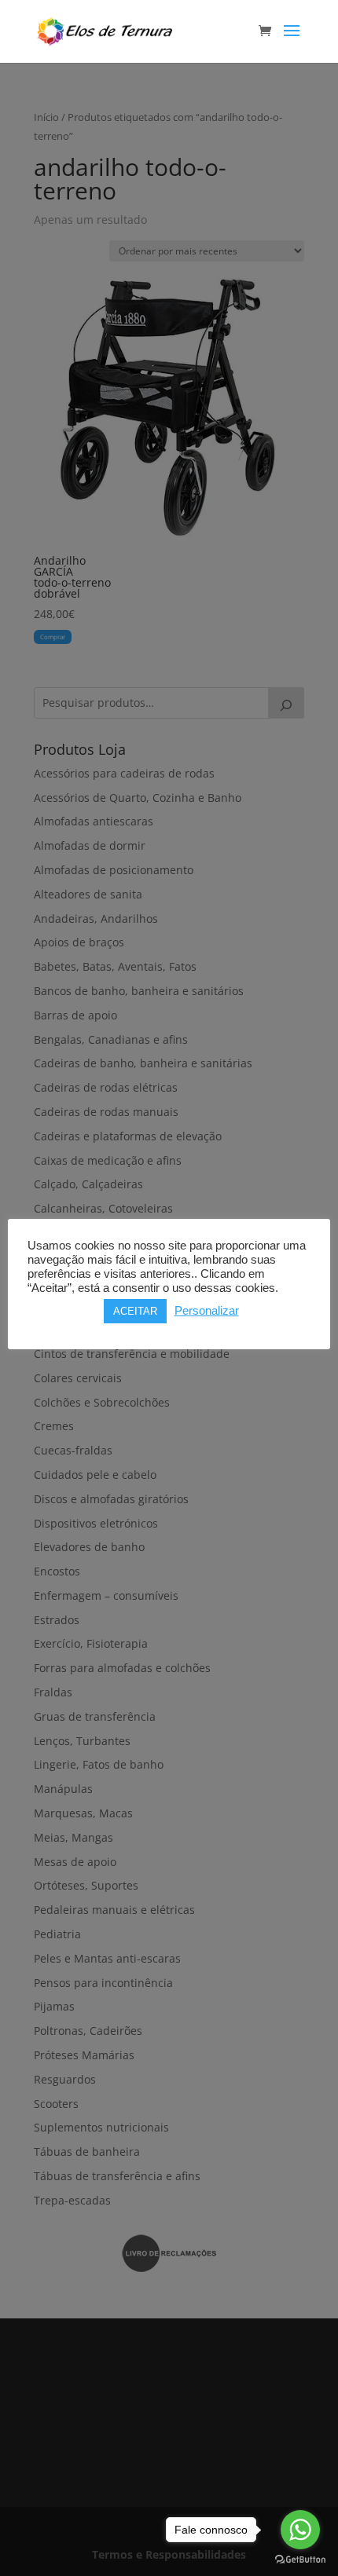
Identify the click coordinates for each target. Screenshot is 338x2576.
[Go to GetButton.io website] (300, 2560)
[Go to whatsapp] (300, 2530)
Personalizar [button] (207, 1311)
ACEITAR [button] (135, 1311)
